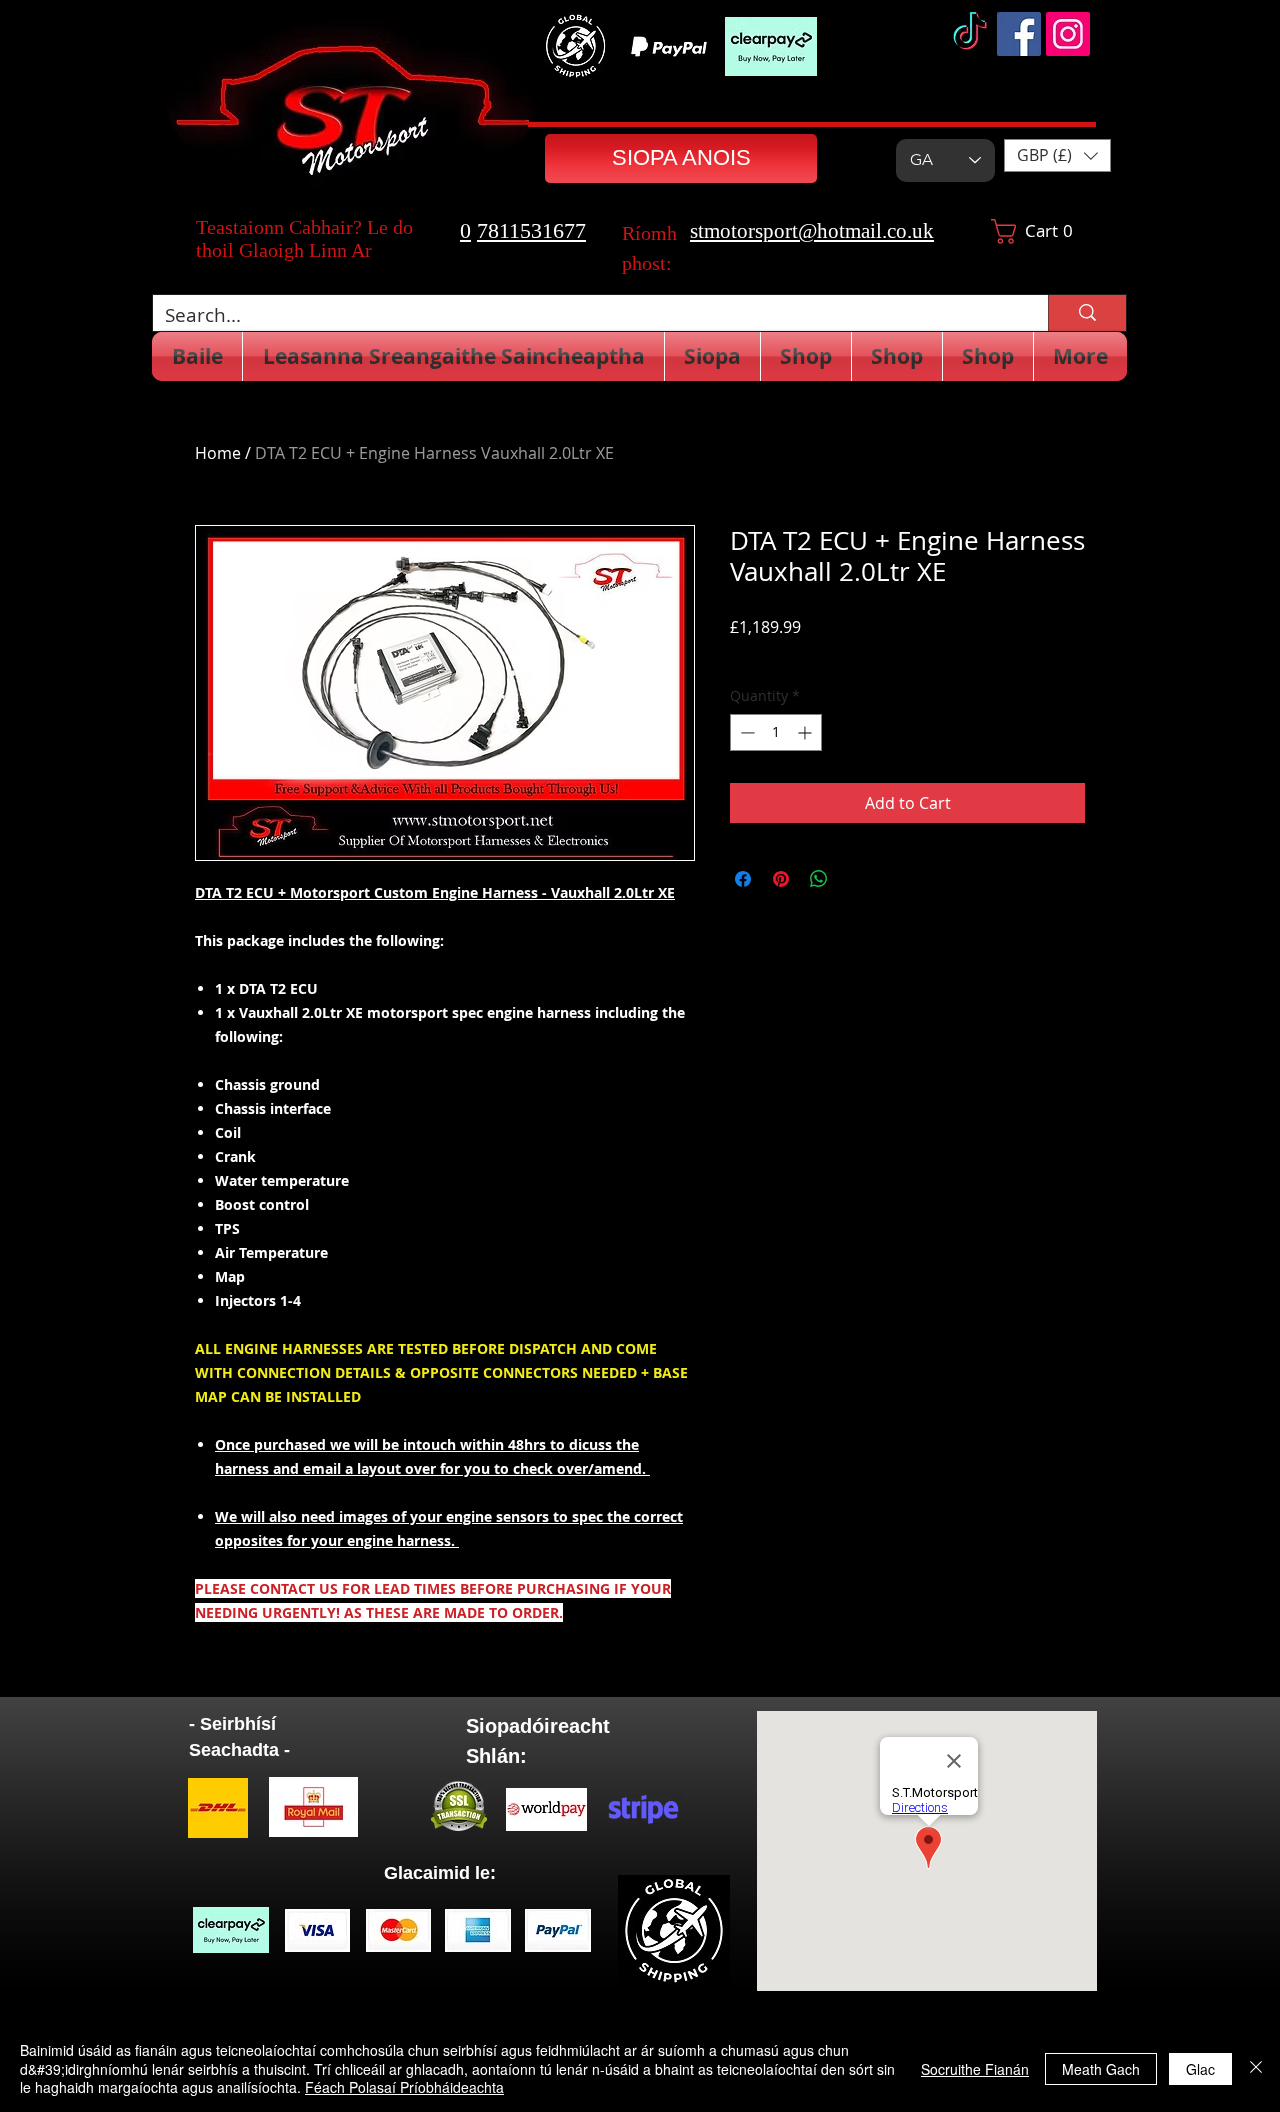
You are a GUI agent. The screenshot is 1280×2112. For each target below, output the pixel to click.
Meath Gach (1101, 2069)
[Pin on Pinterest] (781, 879)
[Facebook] (1019, 34)
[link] (1040, 231)
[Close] (1256, 2068)
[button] (1057, 155)
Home (218, 453)
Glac (1200, 2069)
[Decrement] (745, 732)
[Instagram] (1068, 34)
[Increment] (806, 732)
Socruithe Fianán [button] (975, 2069)
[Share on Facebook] (743, 879)
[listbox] (1057, 155)
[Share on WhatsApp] (819, 879)
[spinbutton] (776, 732)
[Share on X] (857, 879)
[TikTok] (970, 34)
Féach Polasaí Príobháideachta (404, 2087)
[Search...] (1087, 313)
